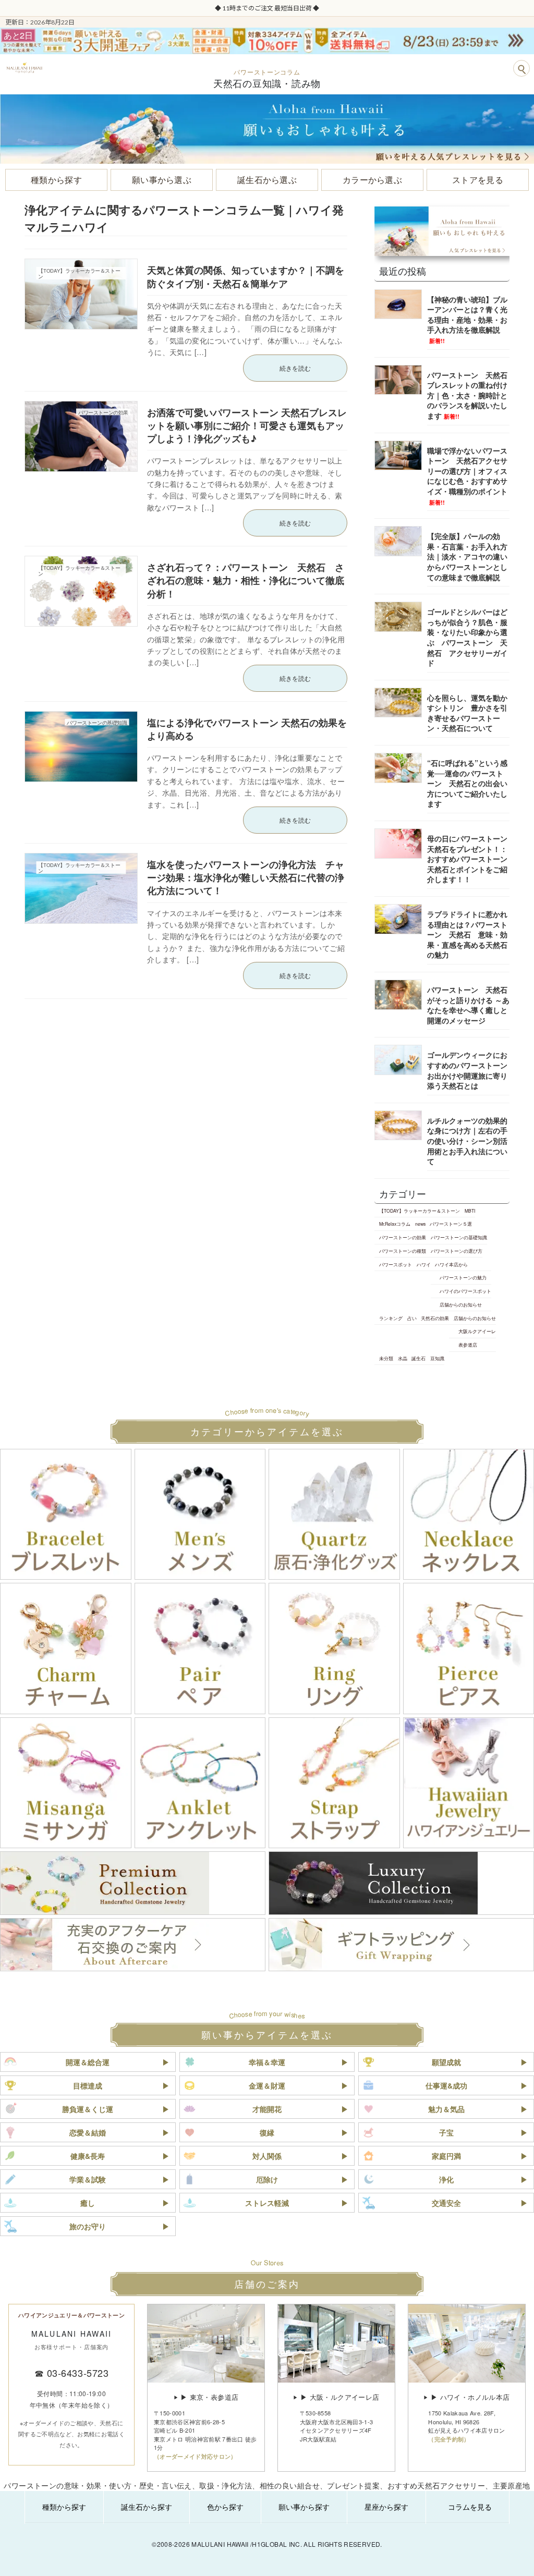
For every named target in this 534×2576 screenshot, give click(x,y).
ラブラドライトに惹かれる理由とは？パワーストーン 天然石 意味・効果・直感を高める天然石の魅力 (467, 934)
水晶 (402, 1358)
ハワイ (423, 1264)
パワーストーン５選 (451, 1224)
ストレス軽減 (267, 2203)
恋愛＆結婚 (88, 2132)
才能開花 (267, 2109)
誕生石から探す (147, 2507)
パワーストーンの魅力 (463, 1278)
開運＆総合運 (88, 2062)
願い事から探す (304, 2507)
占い (411, 1318)
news (420, 1224)
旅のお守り (88, 2226)
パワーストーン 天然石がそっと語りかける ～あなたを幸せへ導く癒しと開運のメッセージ (468, 1005)
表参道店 (468, 1345)
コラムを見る (470, 2507)
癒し (88, 2203)
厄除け (267, 2179)
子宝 (446, 2132)
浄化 (446, 2179)
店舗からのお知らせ (461, 1304)
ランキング (391, 1318)
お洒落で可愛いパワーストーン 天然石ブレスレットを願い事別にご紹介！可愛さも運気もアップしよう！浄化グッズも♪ (247, 425)
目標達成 (88, 2085)
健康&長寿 (88, 2156)
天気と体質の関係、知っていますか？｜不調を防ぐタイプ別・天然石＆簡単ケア (246, 277)
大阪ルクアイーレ (477, 1332)
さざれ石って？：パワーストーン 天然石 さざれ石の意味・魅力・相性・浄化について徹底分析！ (246, 580)
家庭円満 (446, 2156)
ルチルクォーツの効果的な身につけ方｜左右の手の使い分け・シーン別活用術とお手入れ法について (467, 1141)
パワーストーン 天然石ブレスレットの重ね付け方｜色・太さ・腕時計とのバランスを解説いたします (467, 395)
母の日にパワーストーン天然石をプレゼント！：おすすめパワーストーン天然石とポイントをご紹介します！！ (467, 859)
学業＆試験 (88, 2179)
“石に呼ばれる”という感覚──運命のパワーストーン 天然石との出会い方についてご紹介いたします (467, 783)
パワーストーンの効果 (403, 1237)
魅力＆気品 (446, 2109)
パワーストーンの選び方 (456, 1251)
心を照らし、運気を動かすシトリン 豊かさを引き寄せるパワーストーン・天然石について (467, 713)
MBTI (469, 1211)
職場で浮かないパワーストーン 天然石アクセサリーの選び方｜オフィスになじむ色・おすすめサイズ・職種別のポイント (467, 476)
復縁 (267, 2132)
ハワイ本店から (451, 1264)
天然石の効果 (435, 1318)
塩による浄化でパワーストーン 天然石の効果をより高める (247, 729)
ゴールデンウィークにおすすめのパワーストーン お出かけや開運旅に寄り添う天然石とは (471, 1071)
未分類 (386, 1358)
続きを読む (295, 368)
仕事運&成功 (446, 2085)
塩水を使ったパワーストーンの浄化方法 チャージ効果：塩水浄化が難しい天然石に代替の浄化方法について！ (246, 877)
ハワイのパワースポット (465, 1291)
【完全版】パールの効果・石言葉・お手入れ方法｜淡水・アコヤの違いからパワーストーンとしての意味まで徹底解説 (467, 556)
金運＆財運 (267, 2085)
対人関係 (267, 2156)
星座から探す (386, 2507)
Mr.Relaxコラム (395, 1224)
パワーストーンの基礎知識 (458, 1237)
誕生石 (418, 1358)
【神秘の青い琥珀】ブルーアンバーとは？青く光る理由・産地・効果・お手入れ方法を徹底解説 (467, 319)
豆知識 (437, 1358)
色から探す (225, 2507)
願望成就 (446, 2062)
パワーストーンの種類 (403, 1251)
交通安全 (446, 2203)
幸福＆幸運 (267, 2062)
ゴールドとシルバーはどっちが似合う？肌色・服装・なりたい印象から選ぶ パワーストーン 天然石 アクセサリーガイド (467, 637)
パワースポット (396, 1264)
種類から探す (64, 2507)
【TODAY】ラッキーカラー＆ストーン (420, 1211)
